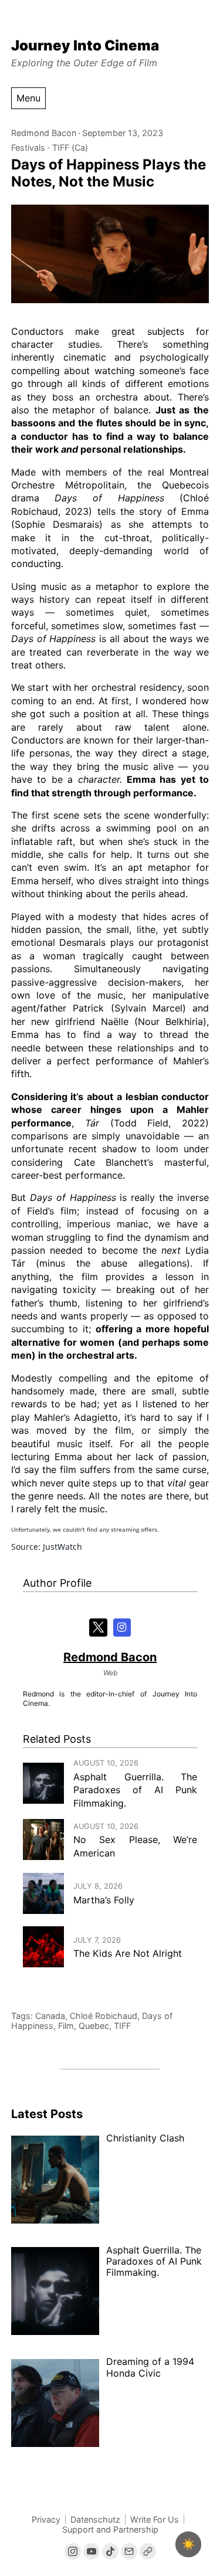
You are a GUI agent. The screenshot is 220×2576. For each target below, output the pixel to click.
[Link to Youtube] (92, 2551)
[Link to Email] (129, 2551)
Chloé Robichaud (104, 2016)
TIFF (122, 2026)
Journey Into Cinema (85, 45)
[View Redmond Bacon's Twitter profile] (98, 1628)
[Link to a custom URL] (148, 2551)
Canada (50, 2016)
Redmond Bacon (44, 133)
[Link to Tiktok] (110, 2551)
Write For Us (155, 2519)
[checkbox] (188, 2544)
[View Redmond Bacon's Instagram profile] (122, 1628)
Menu (28, 98)
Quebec (94, 2026)
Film (66, 2026)
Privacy (46, 2519)
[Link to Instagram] (73, 2551)
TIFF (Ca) (70, 147)
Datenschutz (95, 2519)
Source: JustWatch (47, 1547)
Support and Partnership (110, 2529)
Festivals (28, 147)
